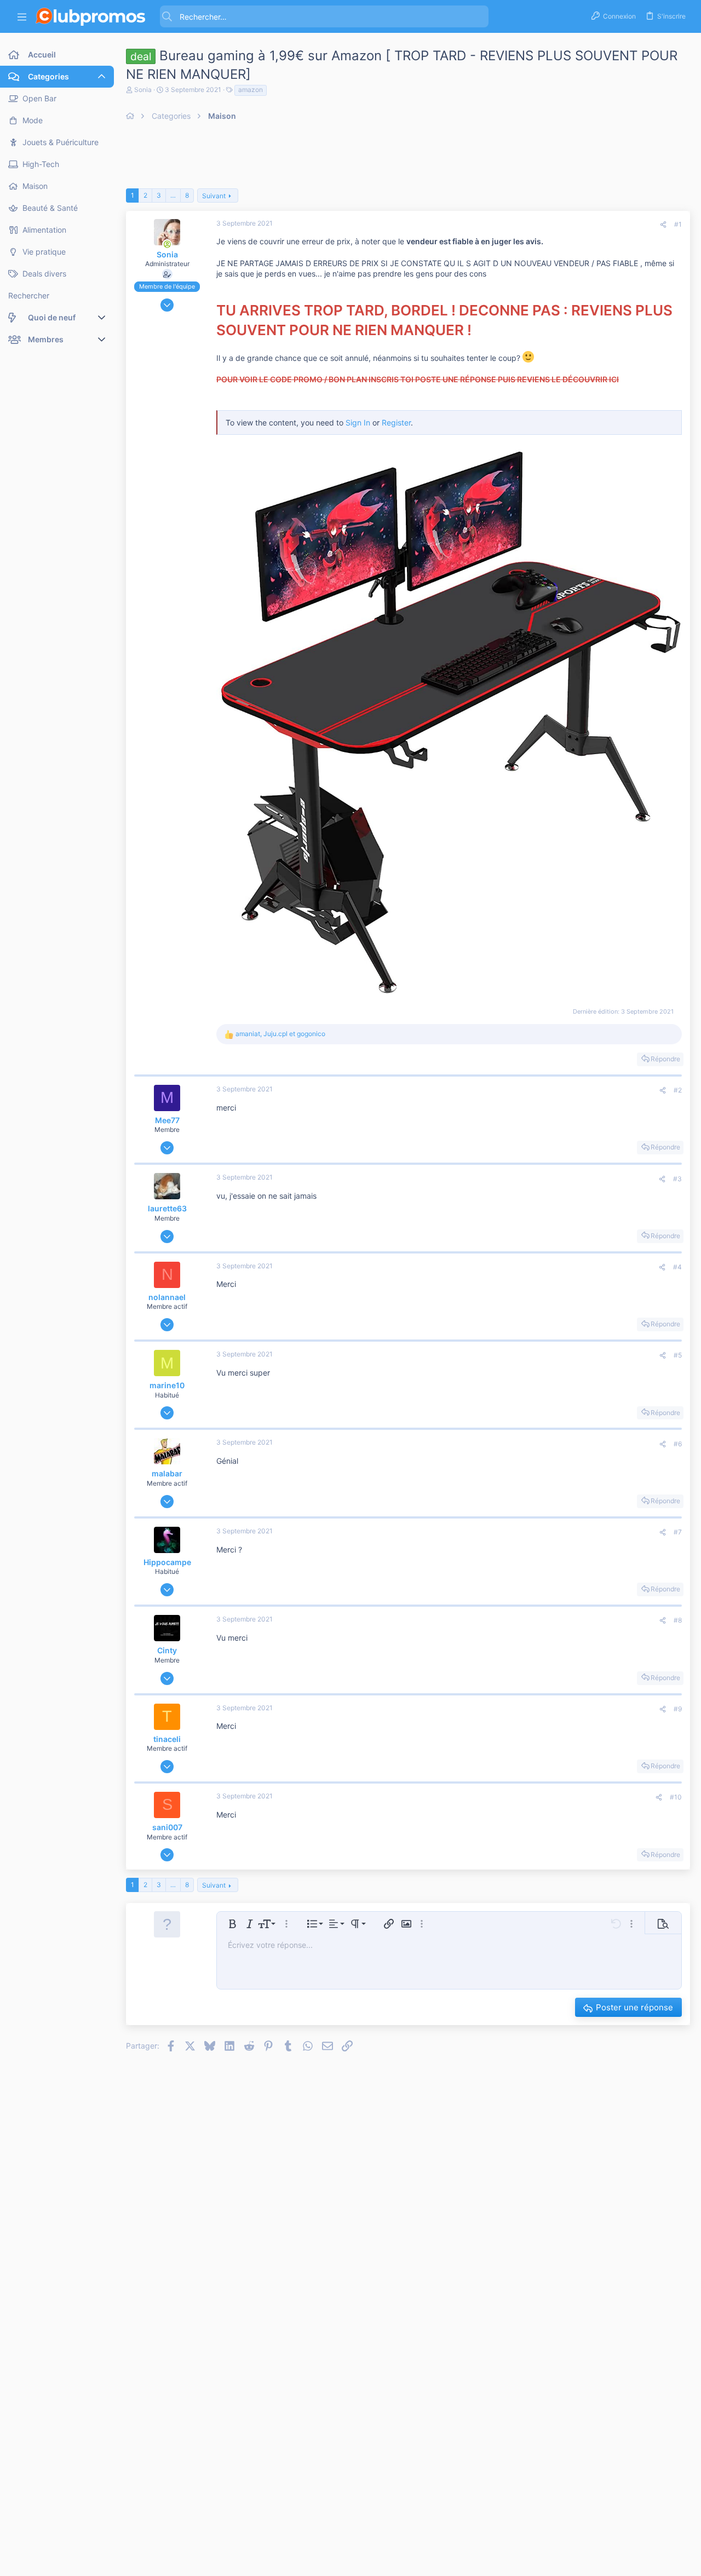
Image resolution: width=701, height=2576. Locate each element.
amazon (251, 90)
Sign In (358, 422)
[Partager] (663, 225)
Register (396, 422)
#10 (676, 1797)
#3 (677, 1179)
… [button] (173, 195)
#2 (678, 1090)
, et (280, 1034)
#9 (678, 1709)
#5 (678, 1355)
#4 (677, 1267)
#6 (678, 1444)
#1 (678, 224)
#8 (678, 1620)
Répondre (665, 1059)
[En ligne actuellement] (167, 244)
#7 (678, 1532)
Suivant (214, 196)
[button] (22, 17)
